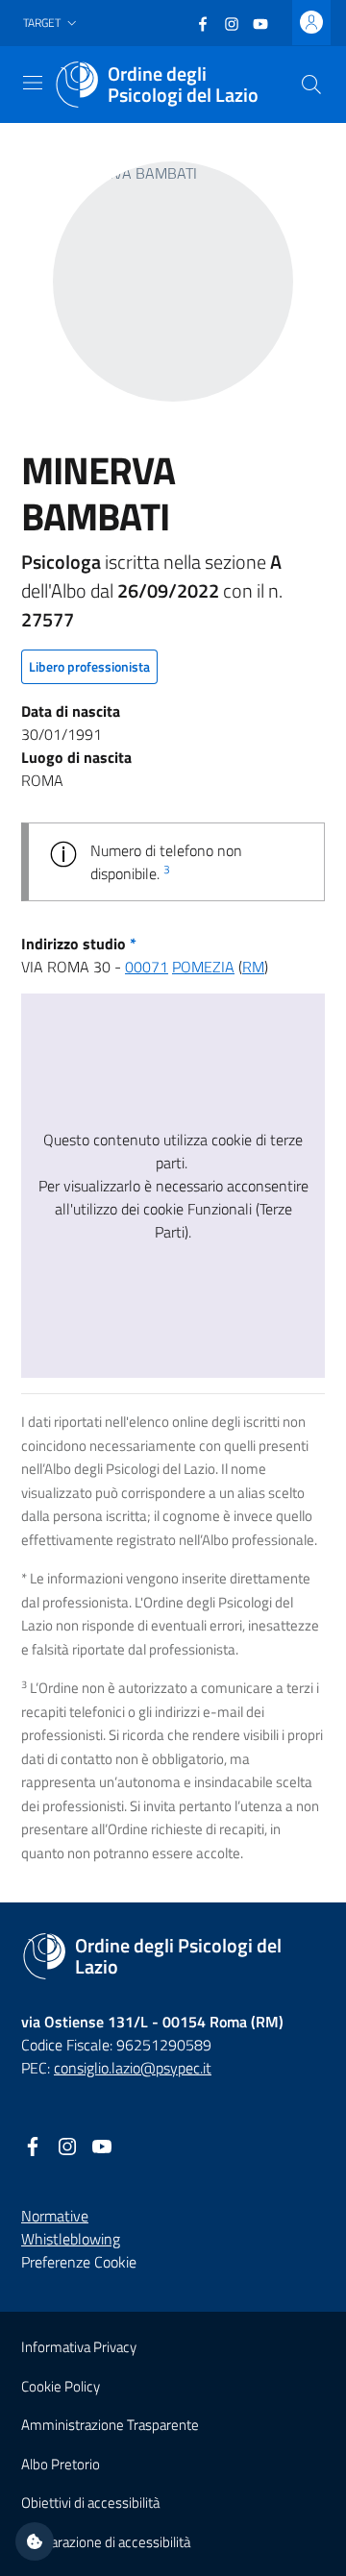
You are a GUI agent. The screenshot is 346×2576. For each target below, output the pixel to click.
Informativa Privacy (79, 2347)
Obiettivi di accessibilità (90, 2502)
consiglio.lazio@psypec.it (133, 2068)
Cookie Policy (61, 2386)
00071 (147, 967)
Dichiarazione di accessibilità (106, 2542)
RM (253, 967)
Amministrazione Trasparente (110, 2425)
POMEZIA (203, 967)
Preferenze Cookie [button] (79, 2262)
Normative (55, 2216)
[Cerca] (311, 85)
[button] (52, 24)
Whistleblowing (71, 2239)
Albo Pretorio (61, 2464)
